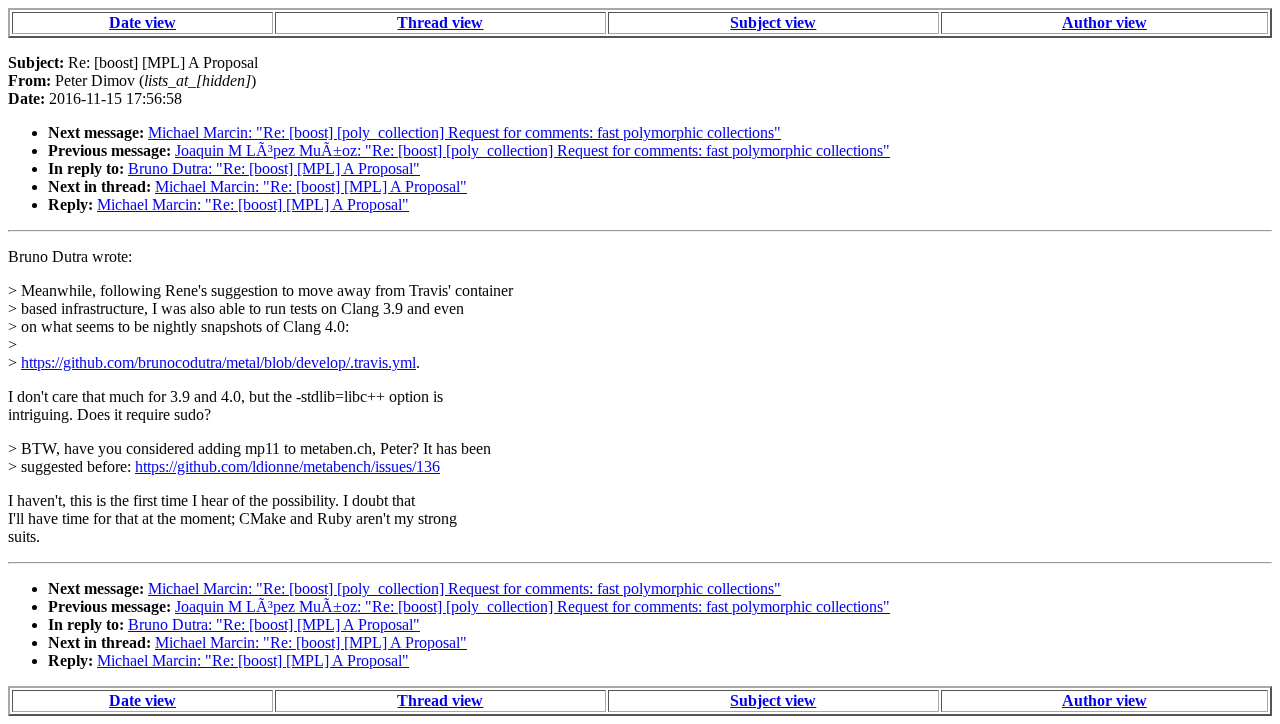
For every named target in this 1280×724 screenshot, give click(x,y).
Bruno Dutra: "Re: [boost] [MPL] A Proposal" (274, 168)
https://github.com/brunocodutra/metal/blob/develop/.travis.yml (218, 362)
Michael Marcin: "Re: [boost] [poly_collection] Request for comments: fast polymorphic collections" (464, 132)
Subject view (773, 22)
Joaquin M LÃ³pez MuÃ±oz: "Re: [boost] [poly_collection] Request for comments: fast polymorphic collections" (532, 150)
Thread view (440, 22)
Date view (142, 22)
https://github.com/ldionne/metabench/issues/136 (287, 466)
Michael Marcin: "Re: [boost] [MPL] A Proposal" (311, 186)
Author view (1104, 22)
